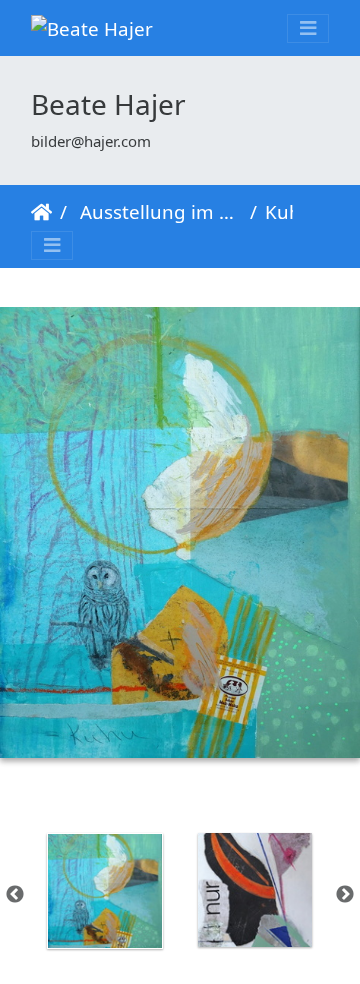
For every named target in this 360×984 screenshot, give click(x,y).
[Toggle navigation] (308, 28)
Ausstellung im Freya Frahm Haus (158, 211)
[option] (105, 891)
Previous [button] (15, 895)
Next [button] (345, 895)
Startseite (41, 212)
